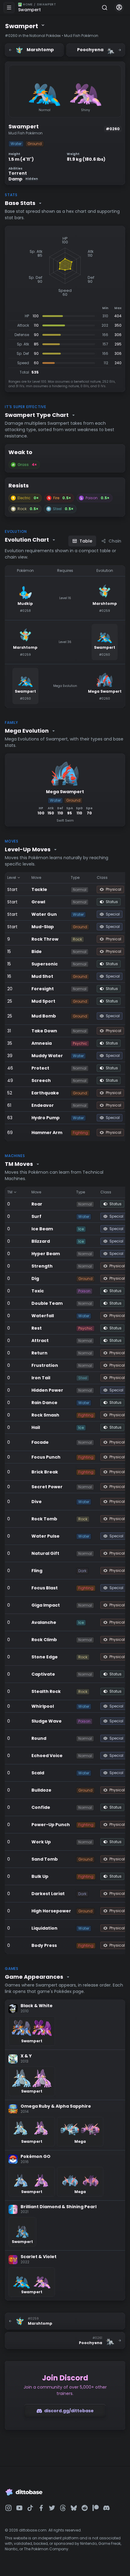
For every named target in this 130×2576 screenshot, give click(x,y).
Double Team (47, 1303)
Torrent (18, 173)
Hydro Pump (45, 1118)
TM (10, 1192)
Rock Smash (45, 1415)
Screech (41, 1080)
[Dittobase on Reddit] (85, 2508)
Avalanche (44, 1622)
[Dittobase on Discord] (106, 2508)
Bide (37, 952)
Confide (41, 1807)
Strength (42, 1266)
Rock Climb (44, 1640)
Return (39, 1353)
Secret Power (47, 1487)
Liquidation (44, 1928)
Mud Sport (43, 1001)
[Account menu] (119, 8)
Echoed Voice (47, 1756)
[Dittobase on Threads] (63, 2508)
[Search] (105, 8)
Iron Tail (41, 1378)
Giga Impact (46, 1605)
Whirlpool (43, 1706)
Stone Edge (45, 1657)
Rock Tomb (44, 1519)
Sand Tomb (45, 1859)
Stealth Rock (46, 1691)
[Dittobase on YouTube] (19, 2508)
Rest (37, 1328)
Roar (37, 1204)
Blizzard (41, 1241)
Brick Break (45, 1472)
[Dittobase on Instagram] (8, 2508)
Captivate (43, 1674)
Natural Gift (45, 1553)
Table (86, 541)
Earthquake (45, 1093)
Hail (36, 1427)
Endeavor (43, 1105)
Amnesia (42, 1043)
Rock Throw (45, 939)
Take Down (44, 1031)
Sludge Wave (47, 1721)
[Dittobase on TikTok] (30, 2508)
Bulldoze (41, 1790)
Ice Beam (42, 1229)
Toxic (38, 1291)
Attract (40, 1341)
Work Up (41, 1842)
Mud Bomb (44, 1016)
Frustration (45, 1365)
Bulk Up (40, 1876)
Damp (23, 179)
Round (39, 1738)
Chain (115, 541)
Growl (38, 902)
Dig (35, 1278)
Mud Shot (42, 976)
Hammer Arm (47, 1133)
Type (75, 877)
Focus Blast (45, 1588)
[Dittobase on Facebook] (41, 2508)
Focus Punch (46, 1457)
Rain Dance (44, 1403)
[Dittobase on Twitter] (52, 2508)
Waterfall (43, 1316)
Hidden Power (47, 1390)
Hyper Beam (46, 1254)
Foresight (43, 989)
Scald (38, 1773)
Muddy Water (47, 1056)
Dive (37, 1502)
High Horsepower (51, 1911)
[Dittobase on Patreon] (96, 2508)
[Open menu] (9, 8)
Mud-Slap (43, 927)
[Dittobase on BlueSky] (74, 2508)
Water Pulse (45, 1536)
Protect (40, 1068)
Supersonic (45, 964)
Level (12, 877)
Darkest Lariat (48, 1894)
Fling (37, 1571)
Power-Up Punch (51, 1825)
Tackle (39, 889)
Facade (40, 1442)
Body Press (44, 1945)
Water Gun (44, 914)
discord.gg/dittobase (69, 2411)
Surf (36, 1216)
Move (36, 877)
